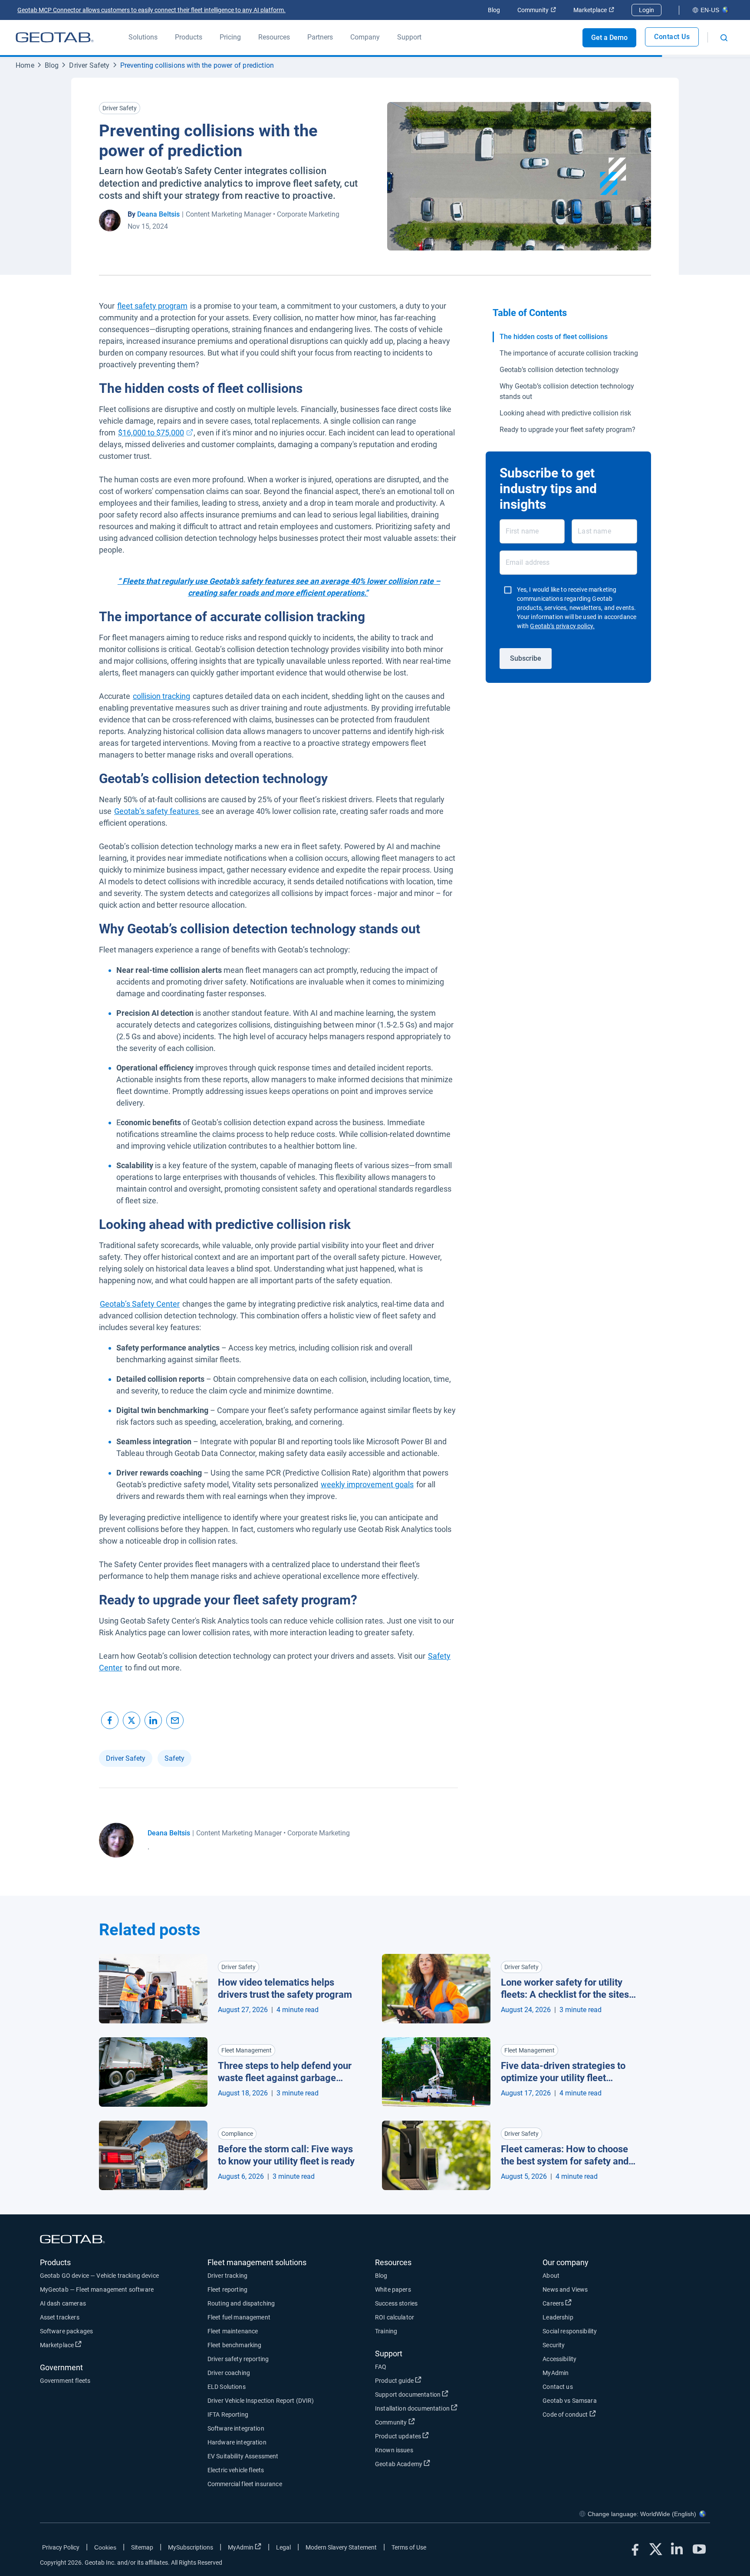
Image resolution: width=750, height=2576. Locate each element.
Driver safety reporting (238, 2359)
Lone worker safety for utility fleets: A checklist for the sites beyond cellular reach (565, 1989)
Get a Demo (609, 38)
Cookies (105, 2547)
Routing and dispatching (241, 2303)
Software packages (67, 2331)
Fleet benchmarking (235, 2345)
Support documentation (440, 2394)
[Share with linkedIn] (153, 1720)
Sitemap (142, 2547)
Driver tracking (227, 2276)
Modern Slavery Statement (341, 2547)
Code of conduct (597, 2414)
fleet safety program (152, 306)
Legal (283, 2547)
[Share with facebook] (110, 1720)
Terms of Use (409, 2547)
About (551, 2276)
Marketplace (594, 10)
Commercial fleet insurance (245, 2484)
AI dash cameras (63, 2303)
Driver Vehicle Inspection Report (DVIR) (261, 2401)
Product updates (430, 2436)
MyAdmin (556, 2373)
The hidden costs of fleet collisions (554, 337)
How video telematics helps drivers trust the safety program (285, 1989)
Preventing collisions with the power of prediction (197, 65)
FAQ (381, 2367)
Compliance (237, 2134)
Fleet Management (247, 2050)
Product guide (426, 2380)
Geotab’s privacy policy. (562, 626)
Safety (174, 1758)
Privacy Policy (61, 2547)
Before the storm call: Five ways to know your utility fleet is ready (286, 2155)
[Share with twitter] (132, 1720)
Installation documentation (444, 2408)
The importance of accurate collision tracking (569, 353)
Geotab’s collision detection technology (559, 370)
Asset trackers (60, 2317)
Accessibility (559, 2359)
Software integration (236, 2428)
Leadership (558, 2317)
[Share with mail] (175, 1720)
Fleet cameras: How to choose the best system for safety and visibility (565, 2156)
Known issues (394, 2450)
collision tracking (161, 696)
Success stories (396, 2303)
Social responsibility (570, 2331)
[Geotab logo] (55, 37)
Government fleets (65, 2381)
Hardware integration (237, 2442)
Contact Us (672, 37)
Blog (494, 10)
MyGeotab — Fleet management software (97, 2289)
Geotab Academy (431, 2464)
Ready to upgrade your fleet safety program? (567, 430)
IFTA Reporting (228, 2415)
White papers (393, 2289)
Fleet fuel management (239, 2317)
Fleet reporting (227, 2289)
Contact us (558, 2387)
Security (554, 2345)
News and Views (565, 2289)
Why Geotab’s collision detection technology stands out (567, 391)
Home (25, 65)
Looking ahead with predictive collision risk (565, 413)
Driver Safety (89, 65)
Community (537, 10)
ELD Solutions (227, 2387)
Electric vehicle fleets (236, 2470)
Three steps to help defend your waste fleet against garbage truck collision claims (285, 2072)
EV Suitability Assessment (243, 2456)
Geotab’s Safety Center (140, 1304)
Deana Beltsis (158, 214)
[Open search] (724, 38)
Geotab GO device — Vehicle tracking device (99, 2276)
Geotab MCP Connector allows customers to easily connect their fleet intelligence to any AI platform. (151, 10)
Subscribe (526, 658)
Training (386, 2331)
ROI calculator (395, 2317)
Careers (585, 2303)
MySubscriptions (191, 2547)
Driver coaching (229, 2373)
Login (646, 10)
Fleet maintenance (233, 2331)
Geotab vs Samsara (570, 2401)
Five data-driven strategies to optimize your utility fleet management (563, 2072)
